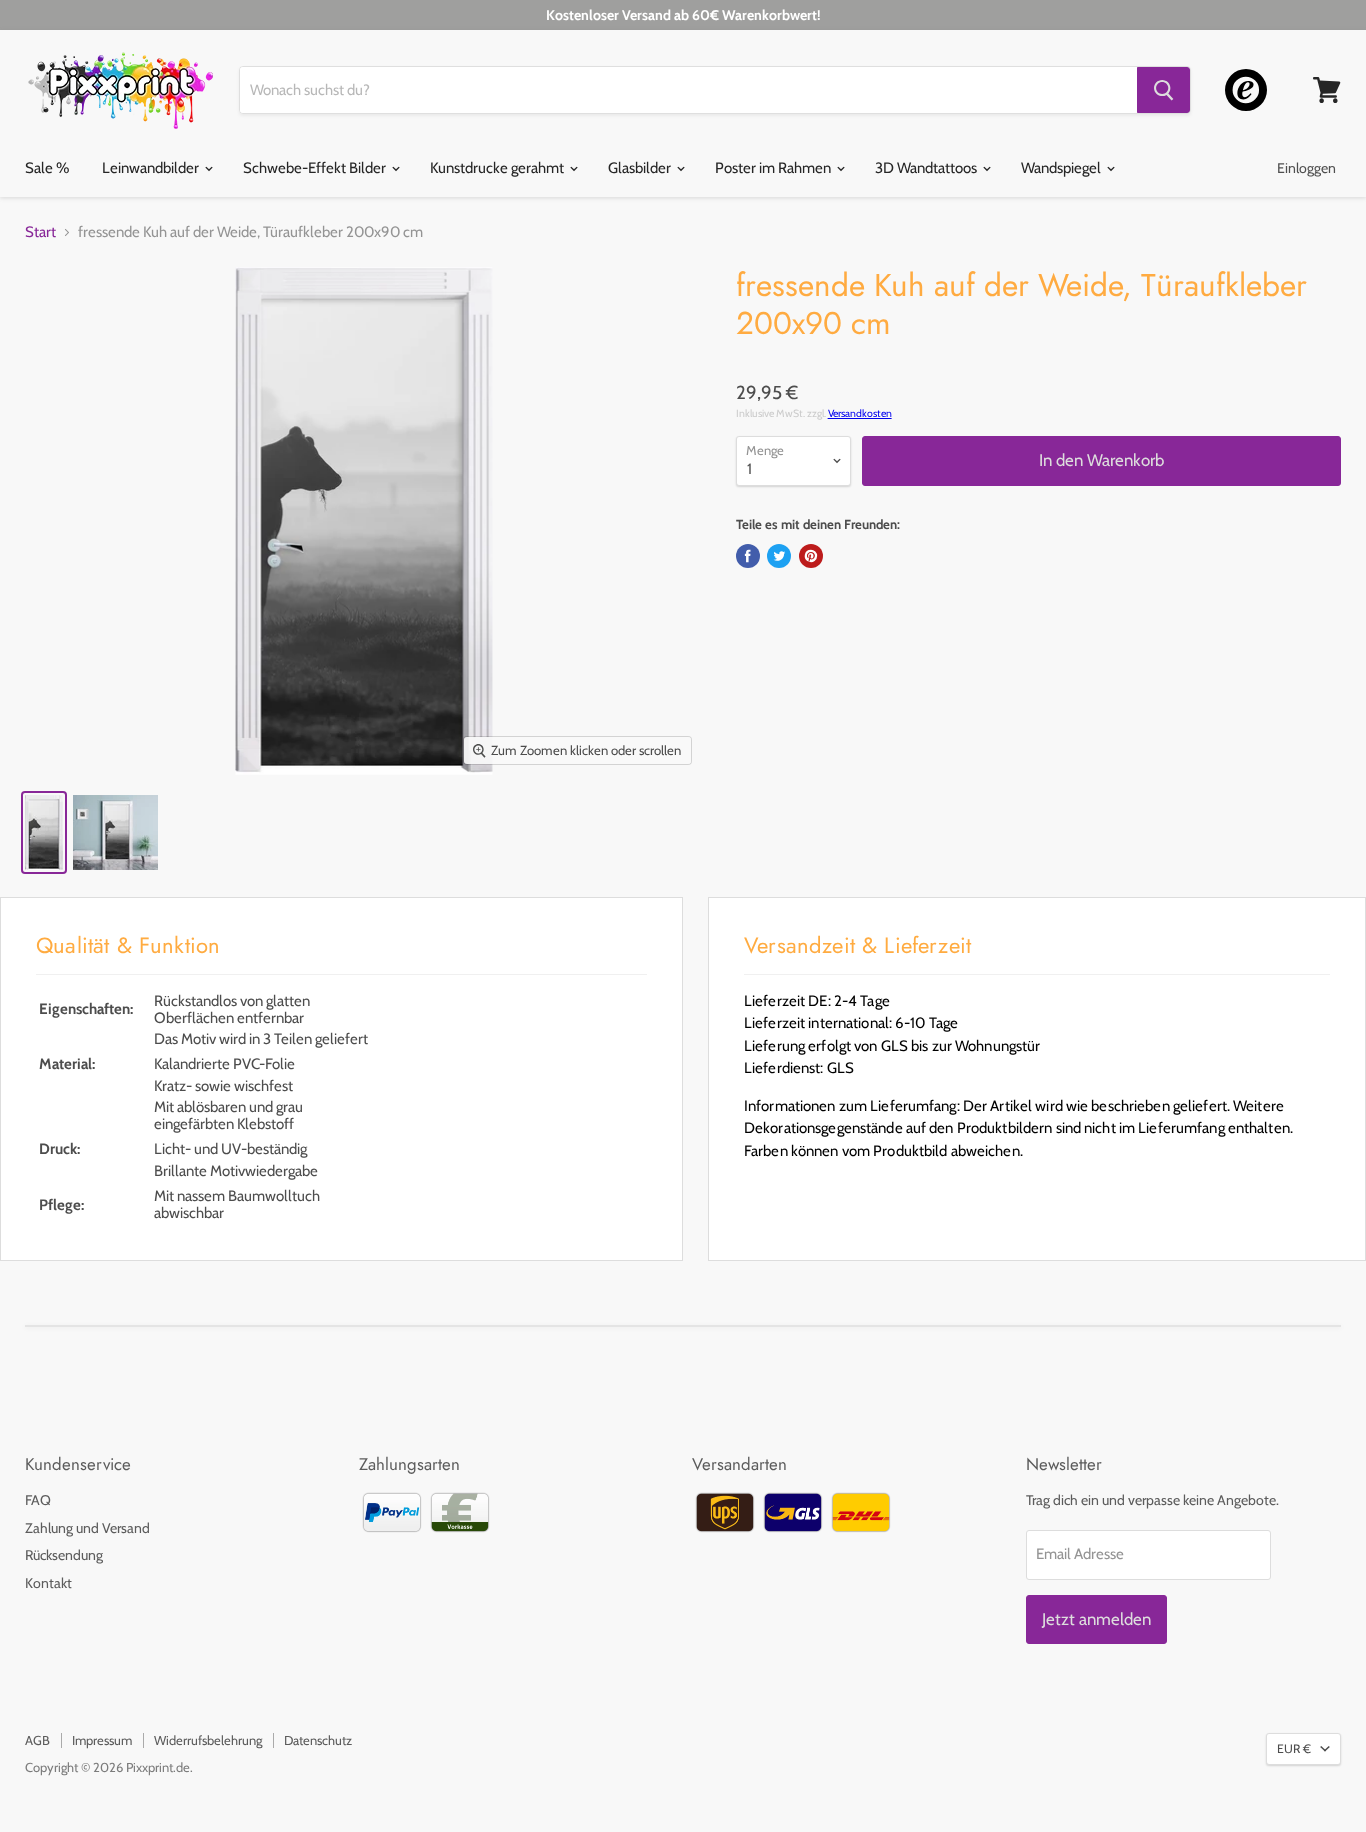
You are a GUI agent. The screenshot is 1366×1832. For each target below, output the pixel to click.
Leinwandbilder (152, 168)
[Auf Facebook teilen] (748, 556)
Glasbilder (641, 168)
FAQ (38, 1500)
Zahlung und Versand (87, 1528)
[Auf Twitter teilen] (779, 556)
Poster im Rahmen (774, 168)
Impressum (102, 1740)
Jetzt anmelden (1096, 1619)
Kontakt (48, 1583)
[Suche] (1163, 90)
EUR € (1294, 1748)
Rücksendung (64, 1555)
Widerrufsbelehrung (208, 1740)
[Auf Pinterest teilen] (811, 556)
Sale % (47, 168)
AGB (37, 1740)
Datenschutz (318, 1740)
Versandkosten (860, 413)
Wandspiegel (1062, 168)
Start (40, 232)
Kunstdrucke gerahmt (498, 168)
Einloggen (1306, 168)
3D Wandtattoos (927, 168)
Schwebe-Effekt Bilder (316, 168)
